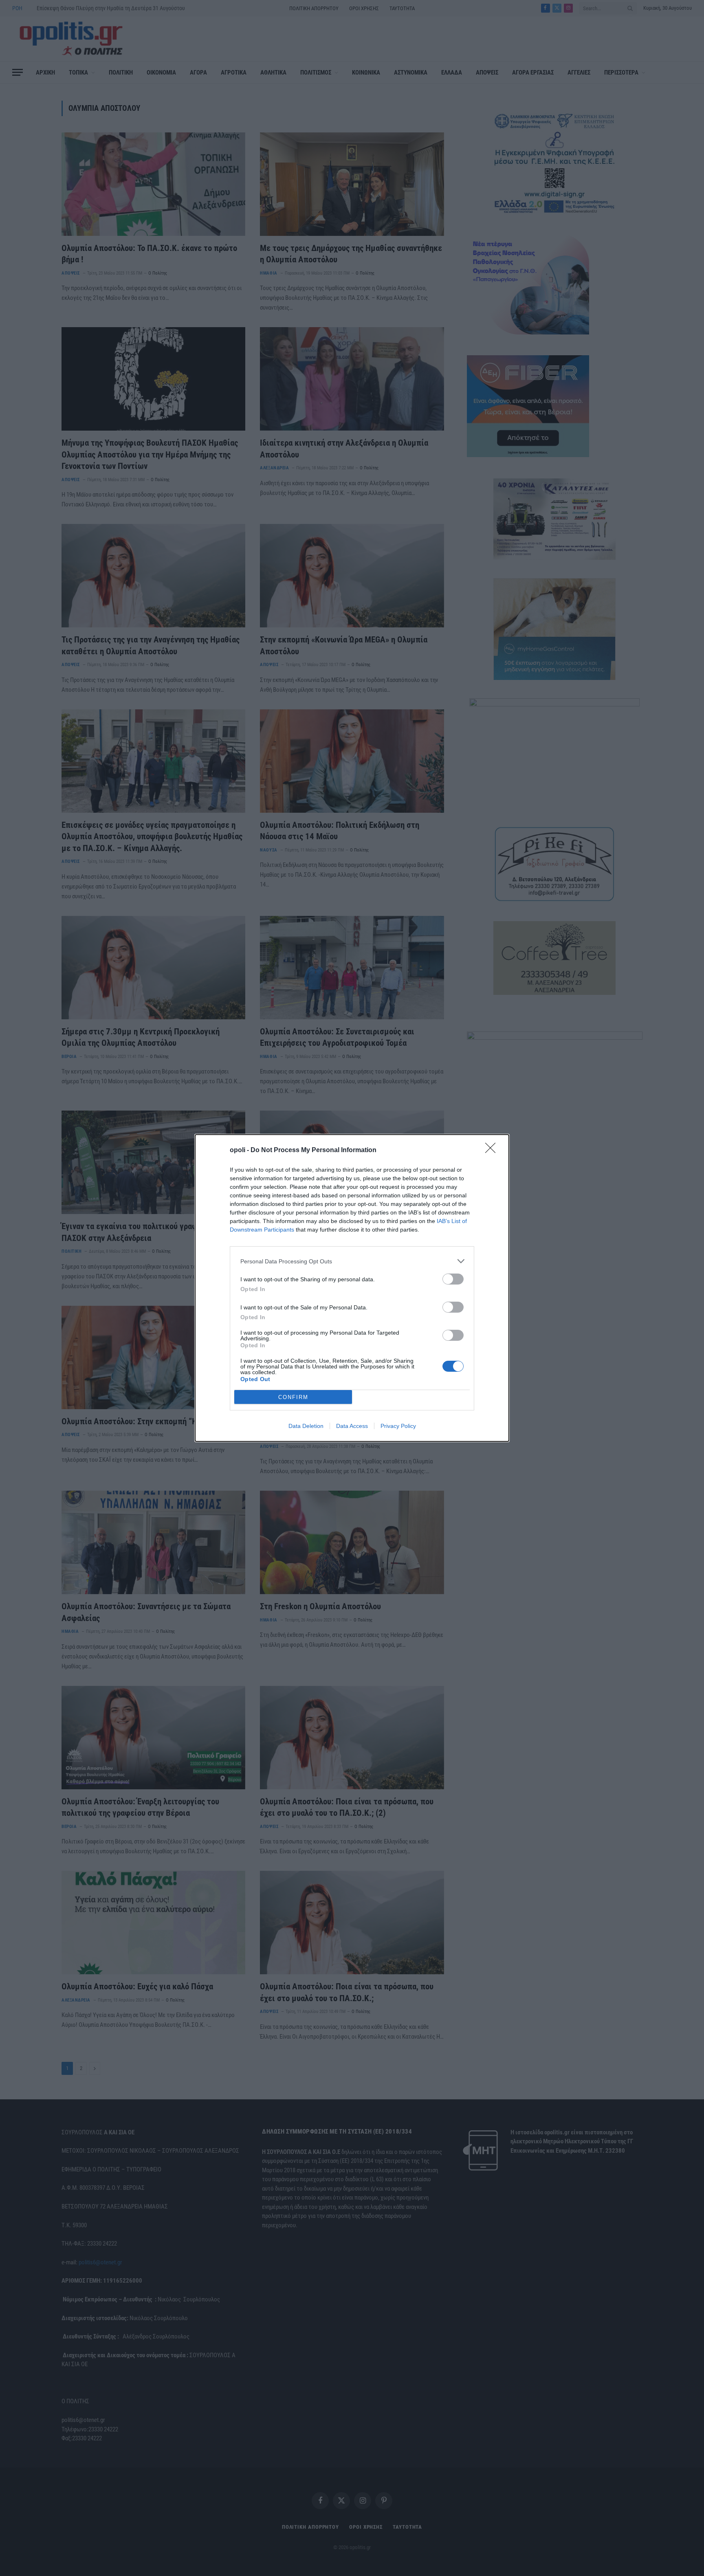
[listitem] (352, 1261)
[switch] (453, 1279)
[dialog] (352, 1288)
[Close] (493, 1151)
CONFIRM (293, 1397)
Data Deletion (306, 1426)
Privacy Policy (398, 1426)
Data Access (352, 1426)
